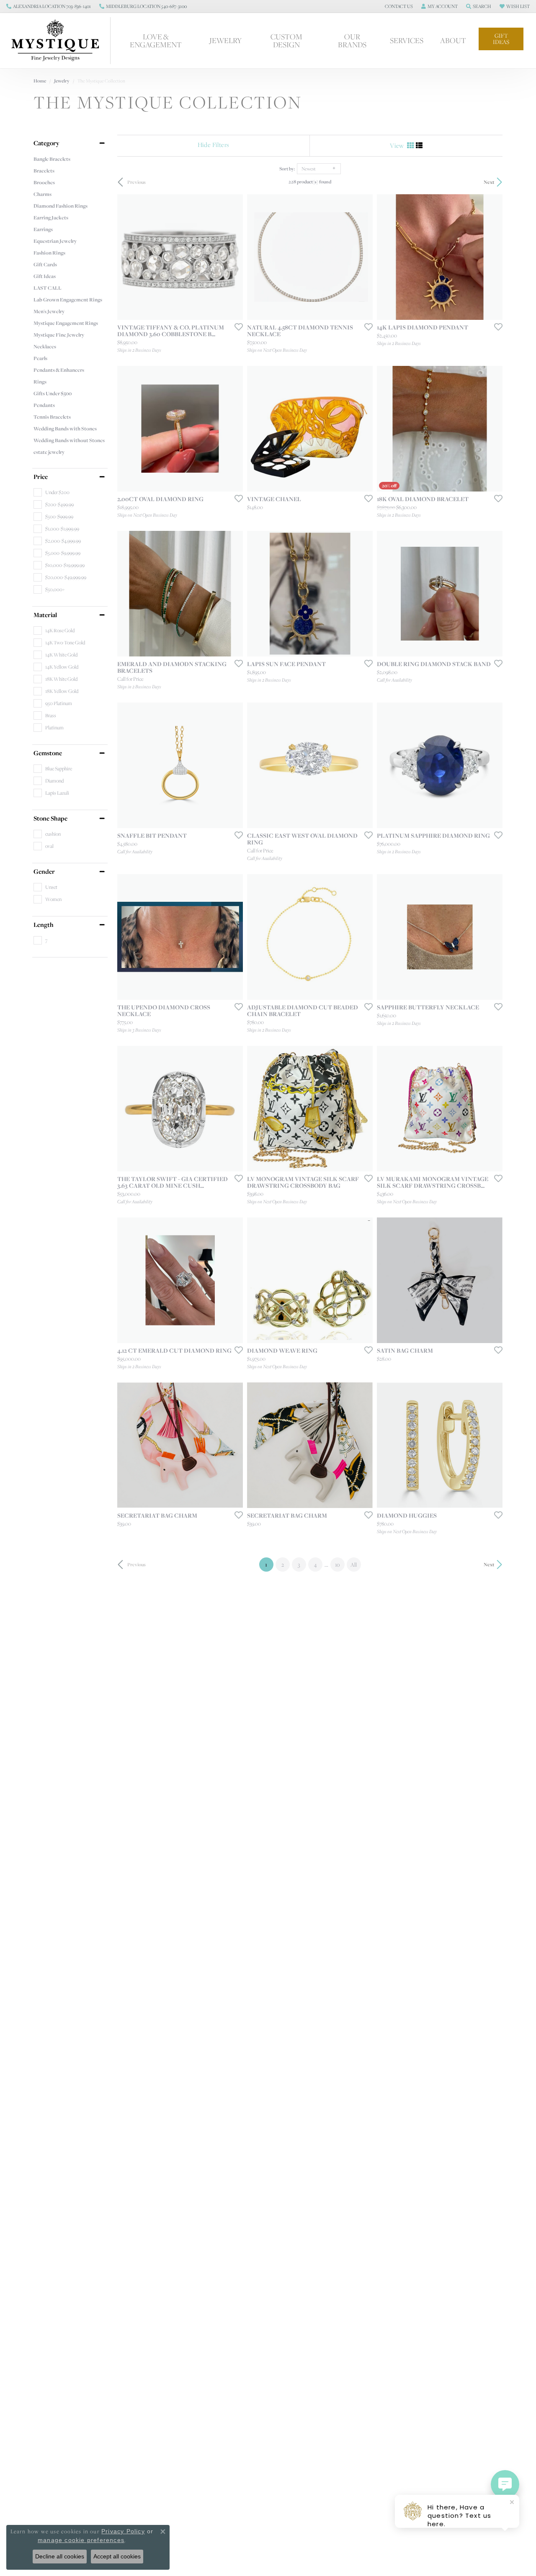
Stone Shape (50, 818)
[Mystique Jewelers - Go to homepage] (59, 41)
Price (41, 477)
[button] (398, 6)
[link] (49, 6)
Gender (44, 872)
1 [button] (269, 1564)
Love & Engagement (156, 40)
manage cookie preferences (81, 2540)
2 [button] (283, 1565)
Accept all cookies (117, 2556)
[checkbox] (52, 492)
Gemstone (48, 753)
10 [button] (337, 1565)
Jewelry (225, 40)
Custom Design (286, 40)
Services (407, 40)
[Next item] (234, 937)
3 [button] (299, 1565)
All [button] (354, 1565)
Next (489, 182)
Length (44, 925)
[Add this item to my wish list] (236, 327)
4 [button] (315, 1565)
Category (46, 143)
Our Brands (352, 40)
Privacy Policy (123, 2531)
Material (45, 615)
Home (40, 81)
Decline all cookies (60, 2556)
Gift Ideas (501, 39)
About (453, 40)
